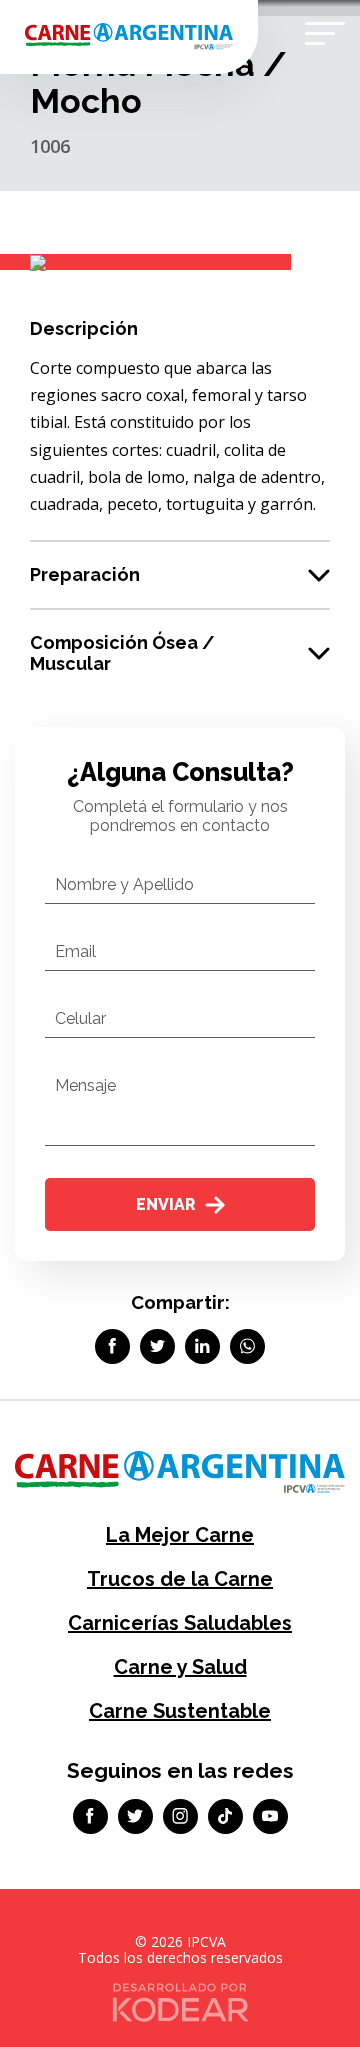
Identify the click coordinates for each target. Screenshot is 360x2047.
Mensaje (85, 1085)
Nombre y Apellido (124, 884)
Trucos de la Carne (180, 1579)
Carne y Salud (180, 1667)
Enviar (165, 1204)
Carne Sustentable (180, 1711)
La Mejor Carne (180, 1535)
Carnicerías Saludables (180, 1623)
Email (75, 951)
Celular (80, 1018)
